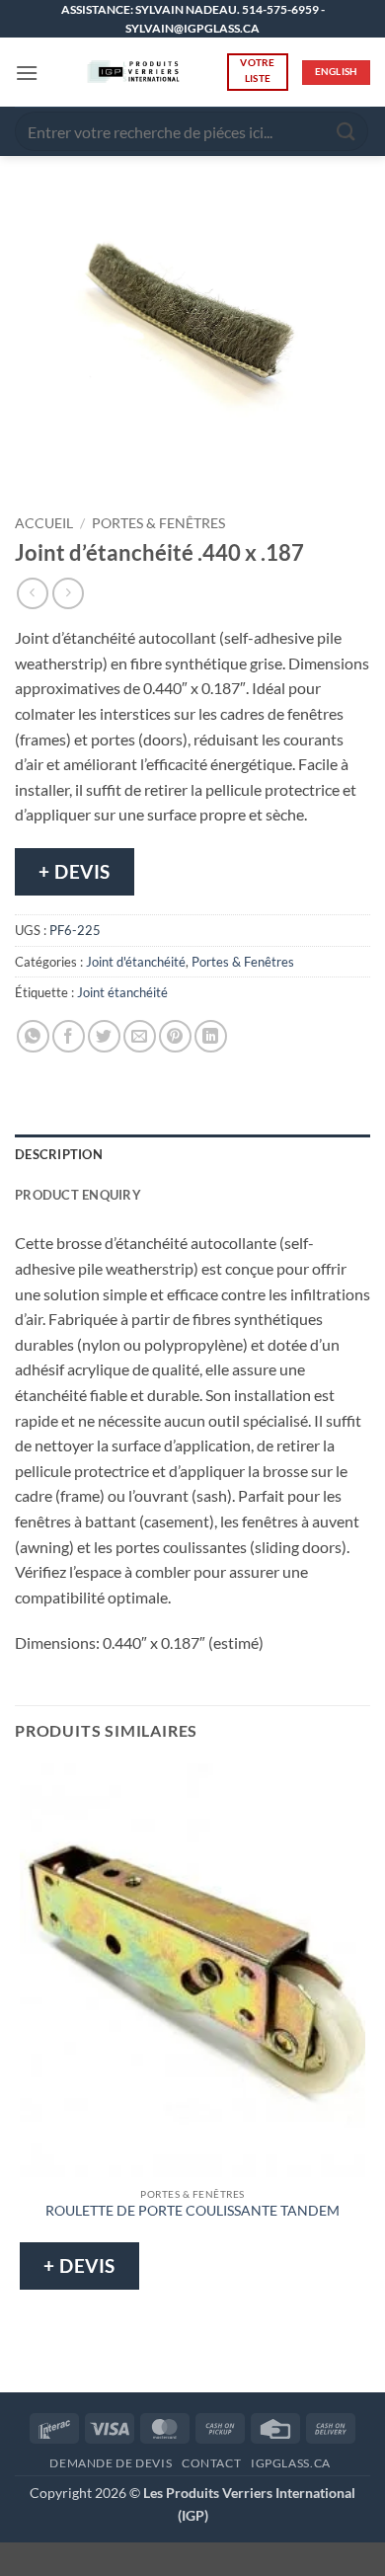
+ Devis (75, 871)
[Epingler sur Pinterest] (175, 1036)
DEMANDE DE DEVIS (111, 2463)
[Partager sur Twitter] (104, 1036)
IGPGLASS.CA (291, 2463)
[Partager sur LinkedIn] (211, 1036)
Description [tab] (59, 1154)
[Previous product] (68, 593)
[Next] (88, 470)
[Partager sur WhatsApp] (33, 1036)
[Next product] (32, 593)
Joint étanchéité (122, 992)
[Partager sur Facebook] (69, 1036)
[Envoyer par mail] (140, 1036)
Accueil (44, 523)
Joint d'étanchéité (136, 962)
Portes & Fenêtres (158, 523)
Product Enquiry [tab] (78, 1195)
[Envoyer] (346, 132)
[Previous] (34, 470)
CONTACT (211, 2463)
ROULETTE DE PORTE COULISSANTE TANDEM (192, 2211)
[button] (27, 73)
